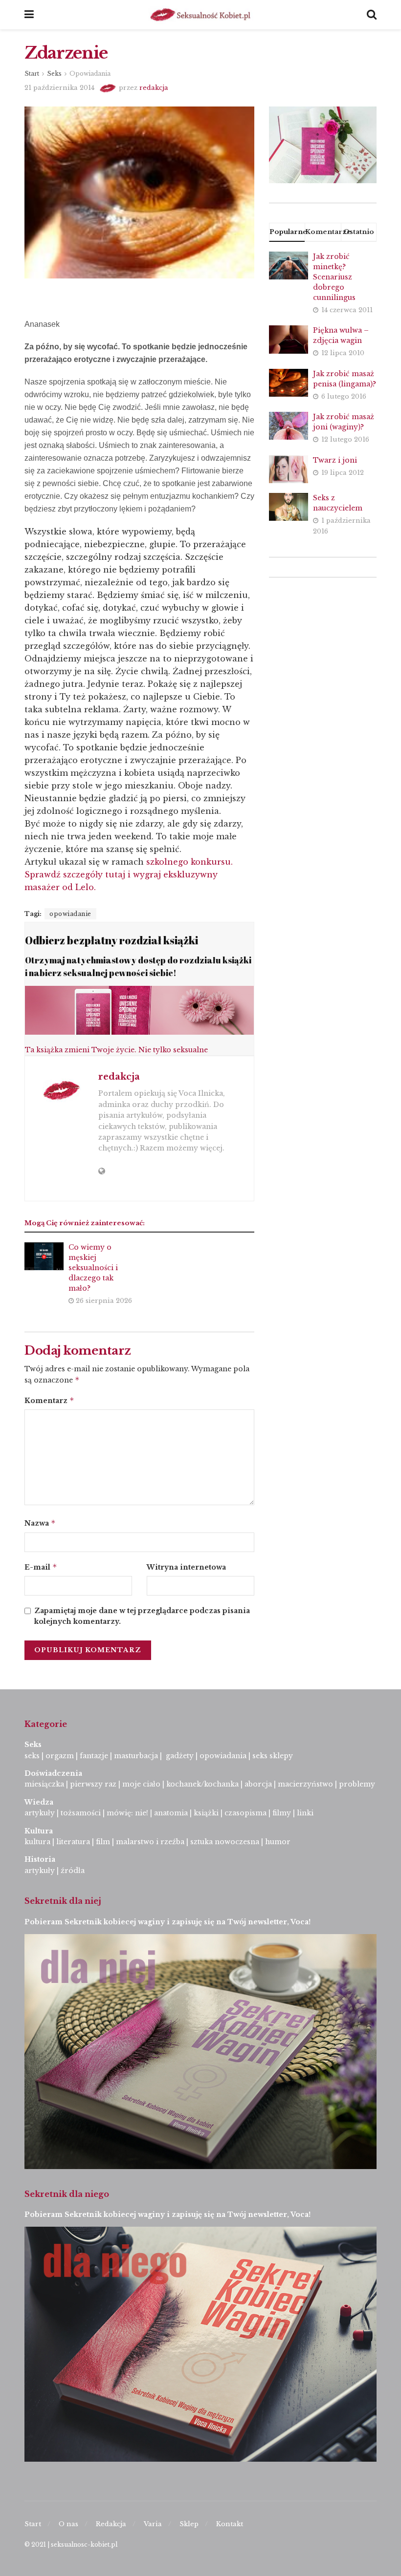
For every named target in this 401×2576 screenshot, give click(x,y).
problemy (357, 1784)
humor (278, 1842)
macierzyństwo (305, 1784)
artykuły (40, 1813)
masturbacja (136, 1756)
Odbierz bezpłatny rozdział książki (111, 940)
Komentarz (49, 1400)
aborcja (258, 1784)
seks (32, 1756)
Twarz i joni (335, 460)
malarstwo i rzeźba (150, 1842)
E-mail (41, 1567)
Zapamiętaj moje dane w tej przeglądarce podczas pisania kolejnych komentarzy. (142, 1616)
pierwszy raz (93, 1784)
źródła (72, 1871)
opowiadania (223, 1756)
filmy (282, 1813)
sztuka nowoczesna (225, 1842)
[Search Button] (372, 15)
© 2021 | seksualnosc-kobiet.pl (71, 2544)
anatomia (171, 1813)
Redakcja (111, 2524)
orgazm (60, 1756)
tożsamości (81, 1813)
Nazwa (40, 1523)
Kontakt (230, 2524)
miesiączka (44, 1784)
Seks (54, 74)
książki (206, 1813)
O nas (68, 2524)
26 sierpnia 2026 (103, 1301)
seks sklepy (273, 1756)
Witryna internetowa (186, 1567)
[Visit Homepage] (200, 15)
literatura (73, 1842)
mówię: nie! (126, 1813)
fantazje (94, 1756)
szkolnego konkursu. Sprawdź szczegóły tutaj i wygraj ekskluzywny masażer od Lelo (129, 874)
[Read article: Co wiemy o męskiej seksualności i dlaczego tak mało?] (44, 1256)
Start (32, 74)
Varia (153, 2524)
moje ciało (141, 1784)
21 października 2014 (59, 88)
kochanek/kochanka (202, 1784)
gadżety (180, 1756)
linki (305, 1813)
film (103, 1842)
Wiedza (39, 1802)
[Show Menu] (29, 15)
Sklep (189, 2524)
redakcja (154, 88)
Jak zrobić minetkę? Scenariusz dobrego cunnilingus (334, 277)
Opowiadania (90, 74)
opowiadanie (70, 914)
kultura (37, 1842)
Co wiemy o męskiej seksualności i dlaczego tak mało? (93, 1268)
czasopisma (245, 1813)
